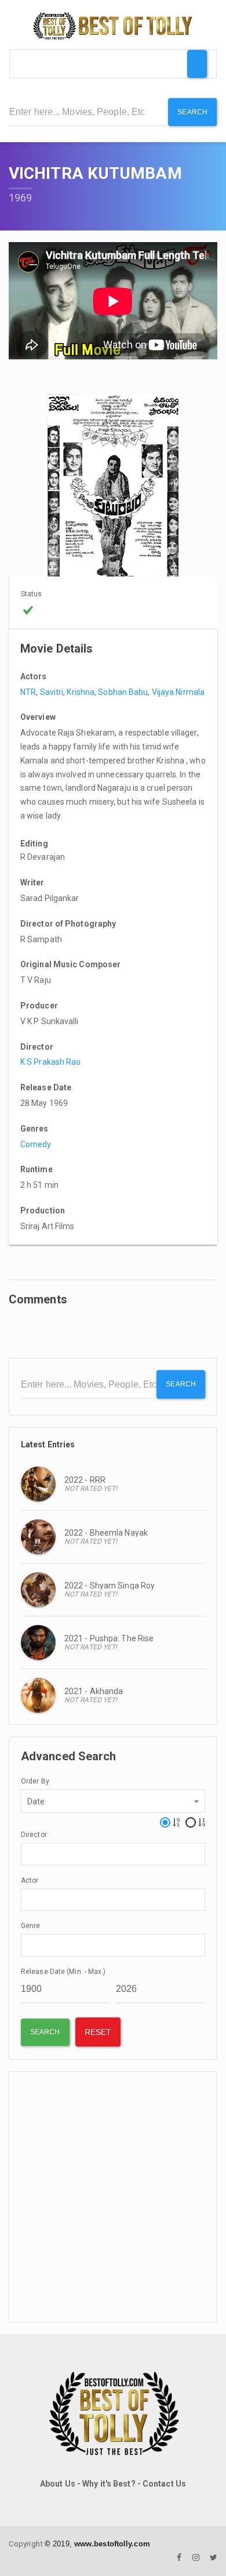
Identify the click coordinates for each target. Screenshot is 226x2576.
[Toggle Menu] (197, 64)
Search (192, 112)
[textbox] (28, 1853)
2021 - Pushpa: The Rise (109, 1638)
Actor (30, 1880)
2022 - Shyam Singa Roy (110, 1586)
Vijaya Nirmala (178, 692)
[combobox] (113, 1801)
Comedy (36, 1144)
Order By (35, 1781)
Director (34, 1835)
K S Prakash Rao (51, 1062)
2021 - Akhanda (94, 1691)
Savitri (52, 692)
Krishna (81, 692)
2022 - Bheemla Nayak (106, 1533)
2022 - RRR (85, 1480)
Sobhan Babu (123, 692)
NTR (28, 692)
